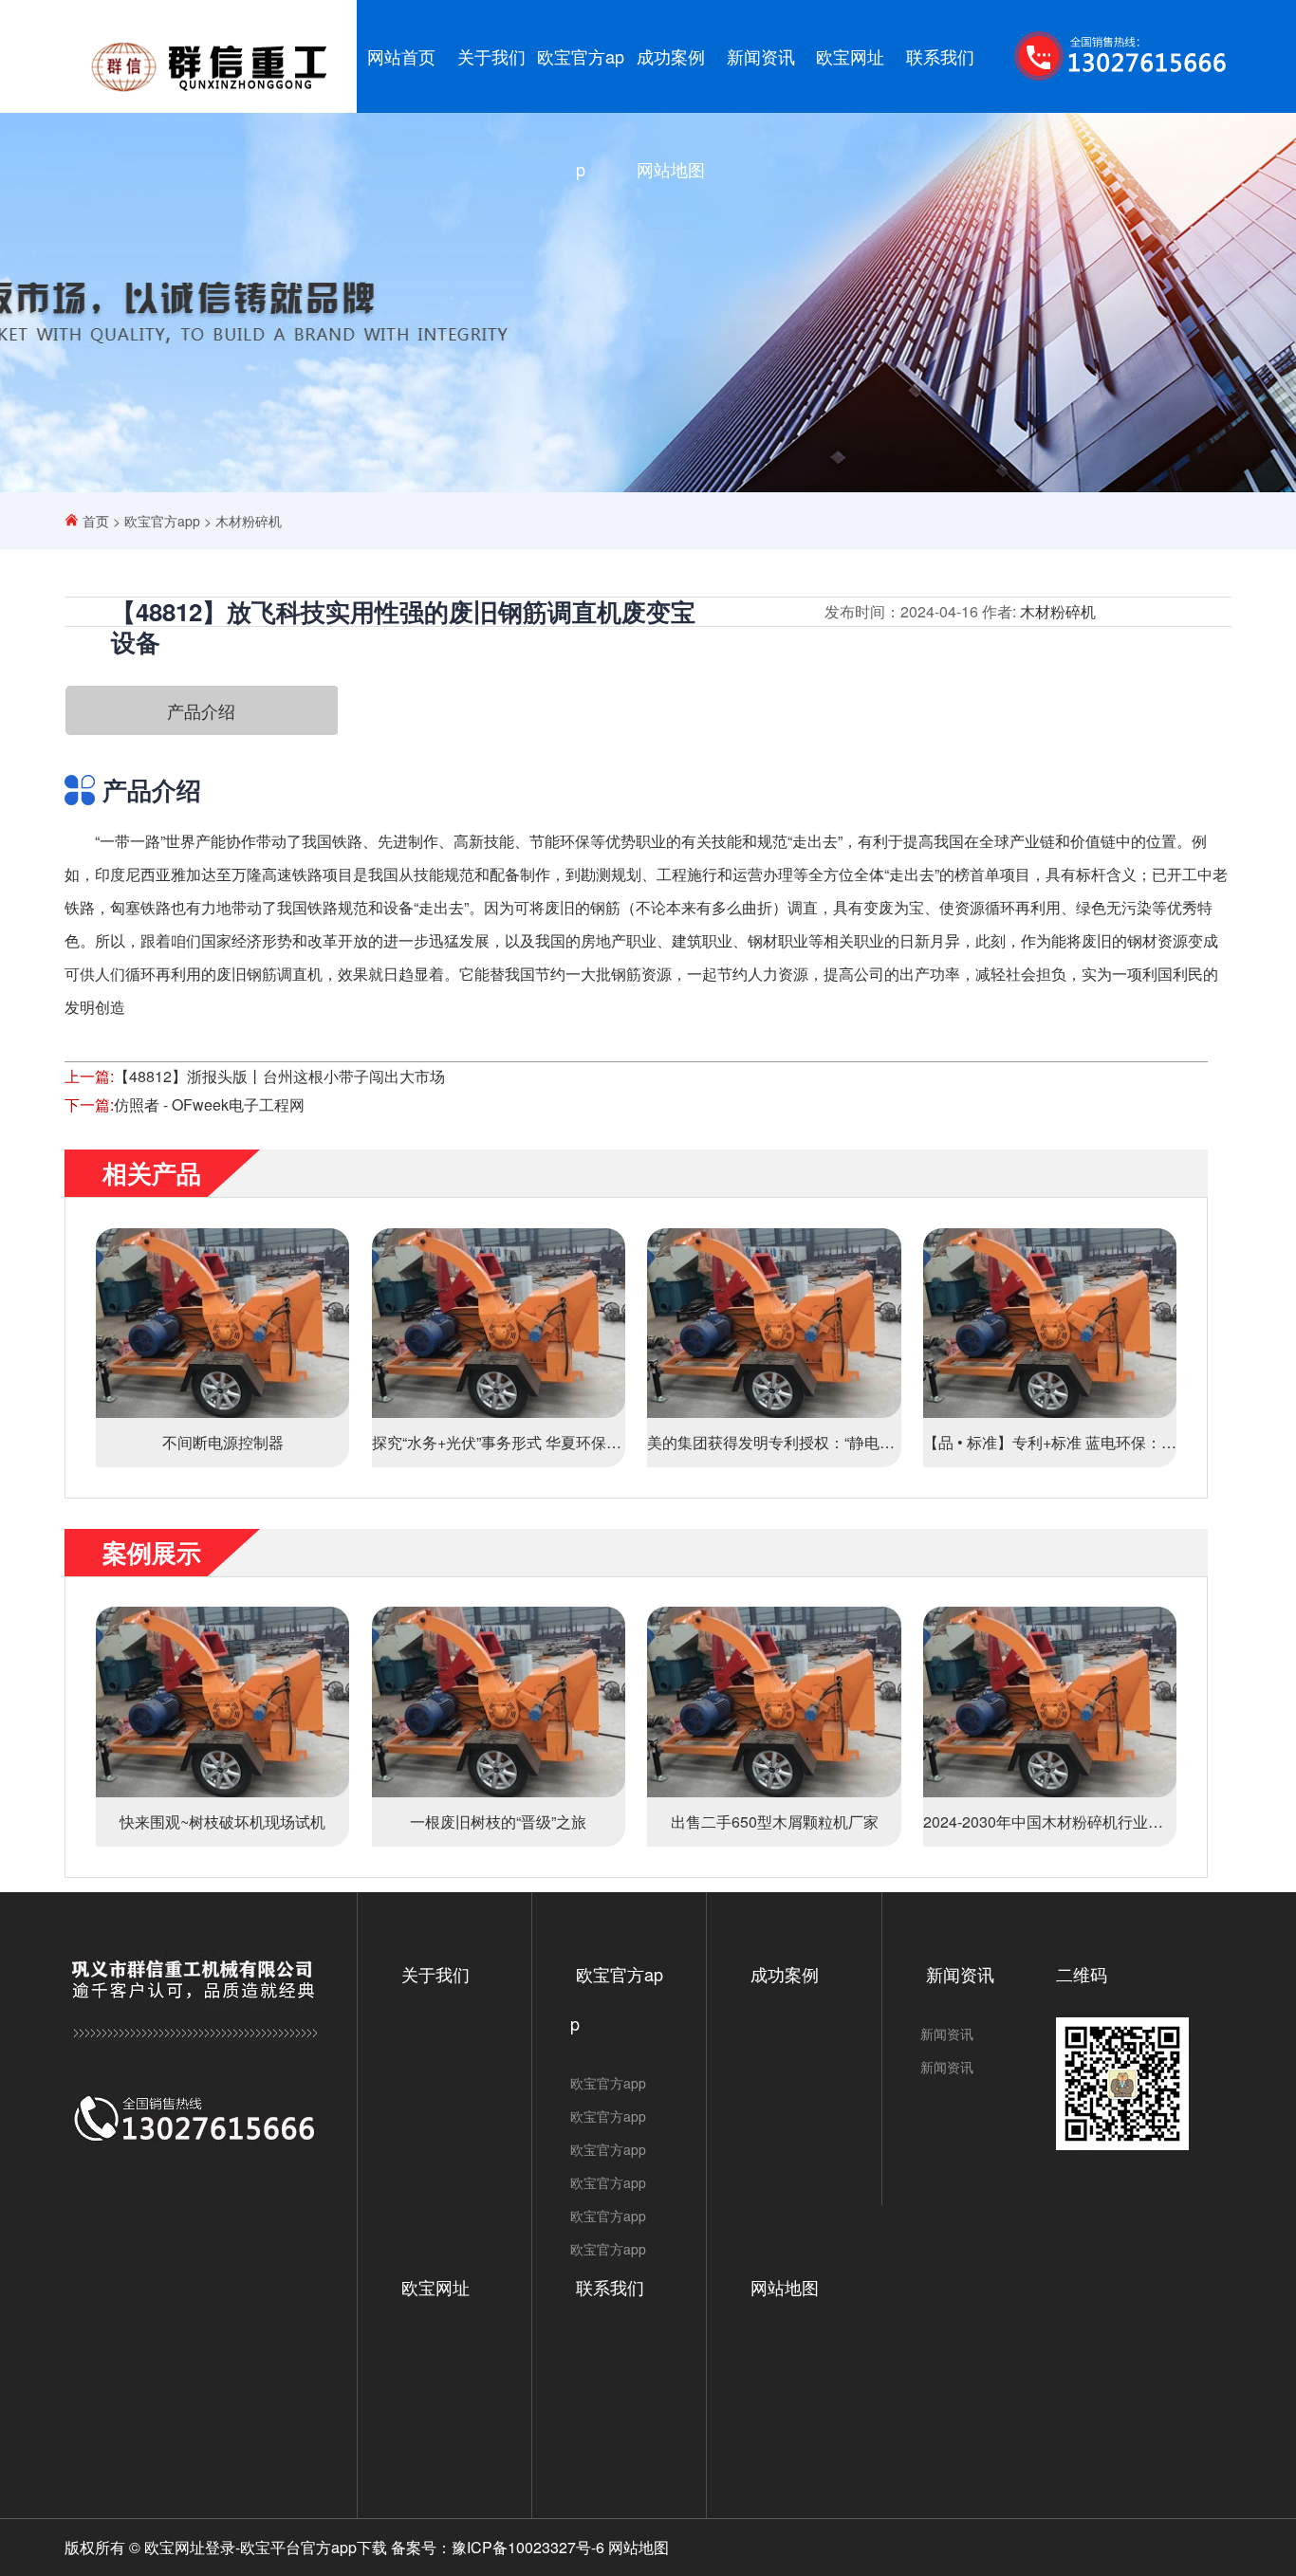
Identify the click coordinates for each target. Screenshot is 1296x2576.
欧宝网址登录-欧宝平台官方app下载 (266, 2547)
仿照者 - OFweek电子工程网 (209, 1104)
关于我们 (491, 56)
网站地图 (671, 169)
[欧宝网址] (210, 92)
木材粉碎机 (249, 521)
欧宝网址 (850, 56)
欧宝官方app (581, 112)
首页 (96, 521)
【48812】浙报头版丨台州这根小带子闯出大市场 (279, 1076)
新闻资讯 (761, 56)
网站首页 (401, 56)
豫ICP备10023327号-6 (528, 2547)
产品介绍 (201, 710)
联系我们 (940, 56)
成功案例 (671, 56)
